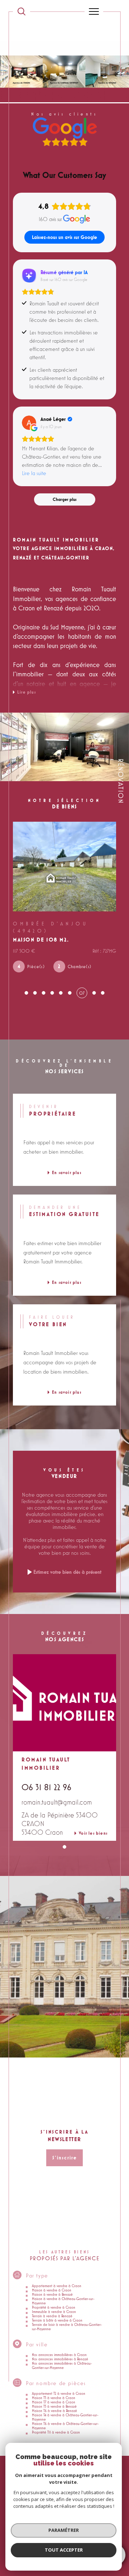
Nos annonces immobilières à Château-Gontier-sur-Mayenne (62, 2359)
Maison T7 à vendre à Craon (54, 2396)
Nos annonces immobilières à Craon (59, 2349)
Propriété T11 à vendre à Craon (56, 2426)
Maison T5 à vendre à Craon (54, 2392)
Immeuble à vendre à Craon (54, 2305)
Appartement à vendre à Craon (57, 2280)
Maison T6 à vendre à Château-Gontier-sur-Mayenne (65, 2420)
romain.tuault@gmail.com (57, 1796)
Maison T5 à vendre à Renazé (54, 2400)
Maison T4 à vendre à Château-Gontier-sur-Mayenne (65, 2411)
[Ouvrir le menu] (94, 11)
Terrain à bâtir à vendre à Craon (57, 2314)
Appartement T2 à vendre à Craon (59, 2387)
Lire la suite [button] (34, 473)
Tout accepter (64, 2550)
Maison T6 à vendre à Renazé (54, 2404)
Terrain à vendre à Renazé (52, 2310)
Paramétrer (64, 2530)
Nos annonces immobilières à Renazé (60, 2353)
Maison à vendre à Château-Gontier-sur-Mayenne (63, 2295)
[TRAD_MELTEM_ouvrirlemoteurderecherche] (21, 11)
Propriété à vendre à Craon (54, 2301)
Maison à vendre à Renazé (52, 2288)
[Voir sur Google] (29, 423)
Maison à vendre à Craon (52, 2284)
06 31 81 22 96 (46, 1781)
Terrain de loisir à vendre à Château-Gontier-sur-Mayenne (67, 2321)
